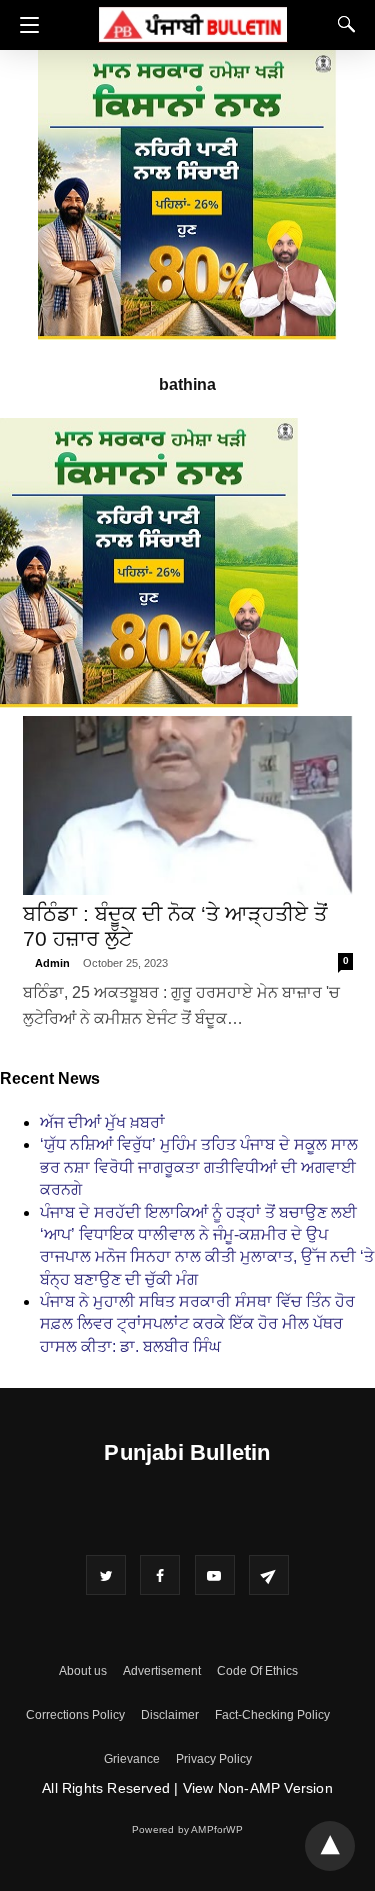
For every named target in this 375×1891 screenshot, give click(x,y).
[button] (24, 25)
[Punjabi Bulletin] (193, 21)
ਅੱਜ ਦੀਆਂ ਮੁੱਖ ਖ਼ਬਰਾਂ (102, 1122)
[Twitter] (106, 1575)
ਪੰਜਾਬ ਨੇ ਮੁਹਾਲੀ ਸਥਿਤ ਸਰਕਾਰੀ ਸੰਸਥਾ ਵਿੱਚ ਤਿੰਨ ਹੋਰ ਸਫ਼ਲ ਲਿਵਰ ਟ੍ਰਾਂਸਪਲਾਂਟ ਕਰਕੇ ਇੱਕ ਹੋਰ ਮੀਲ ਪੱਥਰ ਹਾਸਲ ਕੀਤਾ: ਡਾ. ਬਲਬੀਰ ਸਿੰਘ (197, 1324)
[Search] (342, 24)
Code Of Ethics (257, 1671)
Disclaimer (170, 1715)
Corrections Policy (75, 1715)
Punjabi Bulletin (187, 1452)
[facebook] (160, 1575)
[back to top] (330, 1846)
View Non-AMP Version (258, 1788)
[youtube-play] (215, 1575)
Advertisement (162, 1671)
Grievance (132, 1759)
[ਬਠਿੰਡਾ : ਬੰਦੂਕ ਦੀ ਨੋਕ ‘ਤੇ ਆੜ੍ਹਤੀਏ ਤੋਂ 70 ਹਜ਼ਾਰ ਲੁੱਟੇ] (188, 805)
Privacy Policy (214, 1759)
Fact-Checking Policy (272, 1715)
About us (83, 1671)
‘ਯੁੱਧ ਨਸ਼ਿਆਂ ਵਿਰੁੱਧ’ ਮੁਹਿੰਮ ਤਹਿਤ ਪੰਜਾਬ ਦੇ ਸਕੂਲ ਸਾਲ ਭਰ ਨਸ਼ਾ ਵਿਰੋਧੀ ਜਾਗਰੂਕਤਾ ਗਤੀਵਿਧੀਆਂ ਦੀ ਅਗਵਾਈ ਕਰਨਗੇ (199, 1167)
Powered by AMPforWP (187, 1829)
